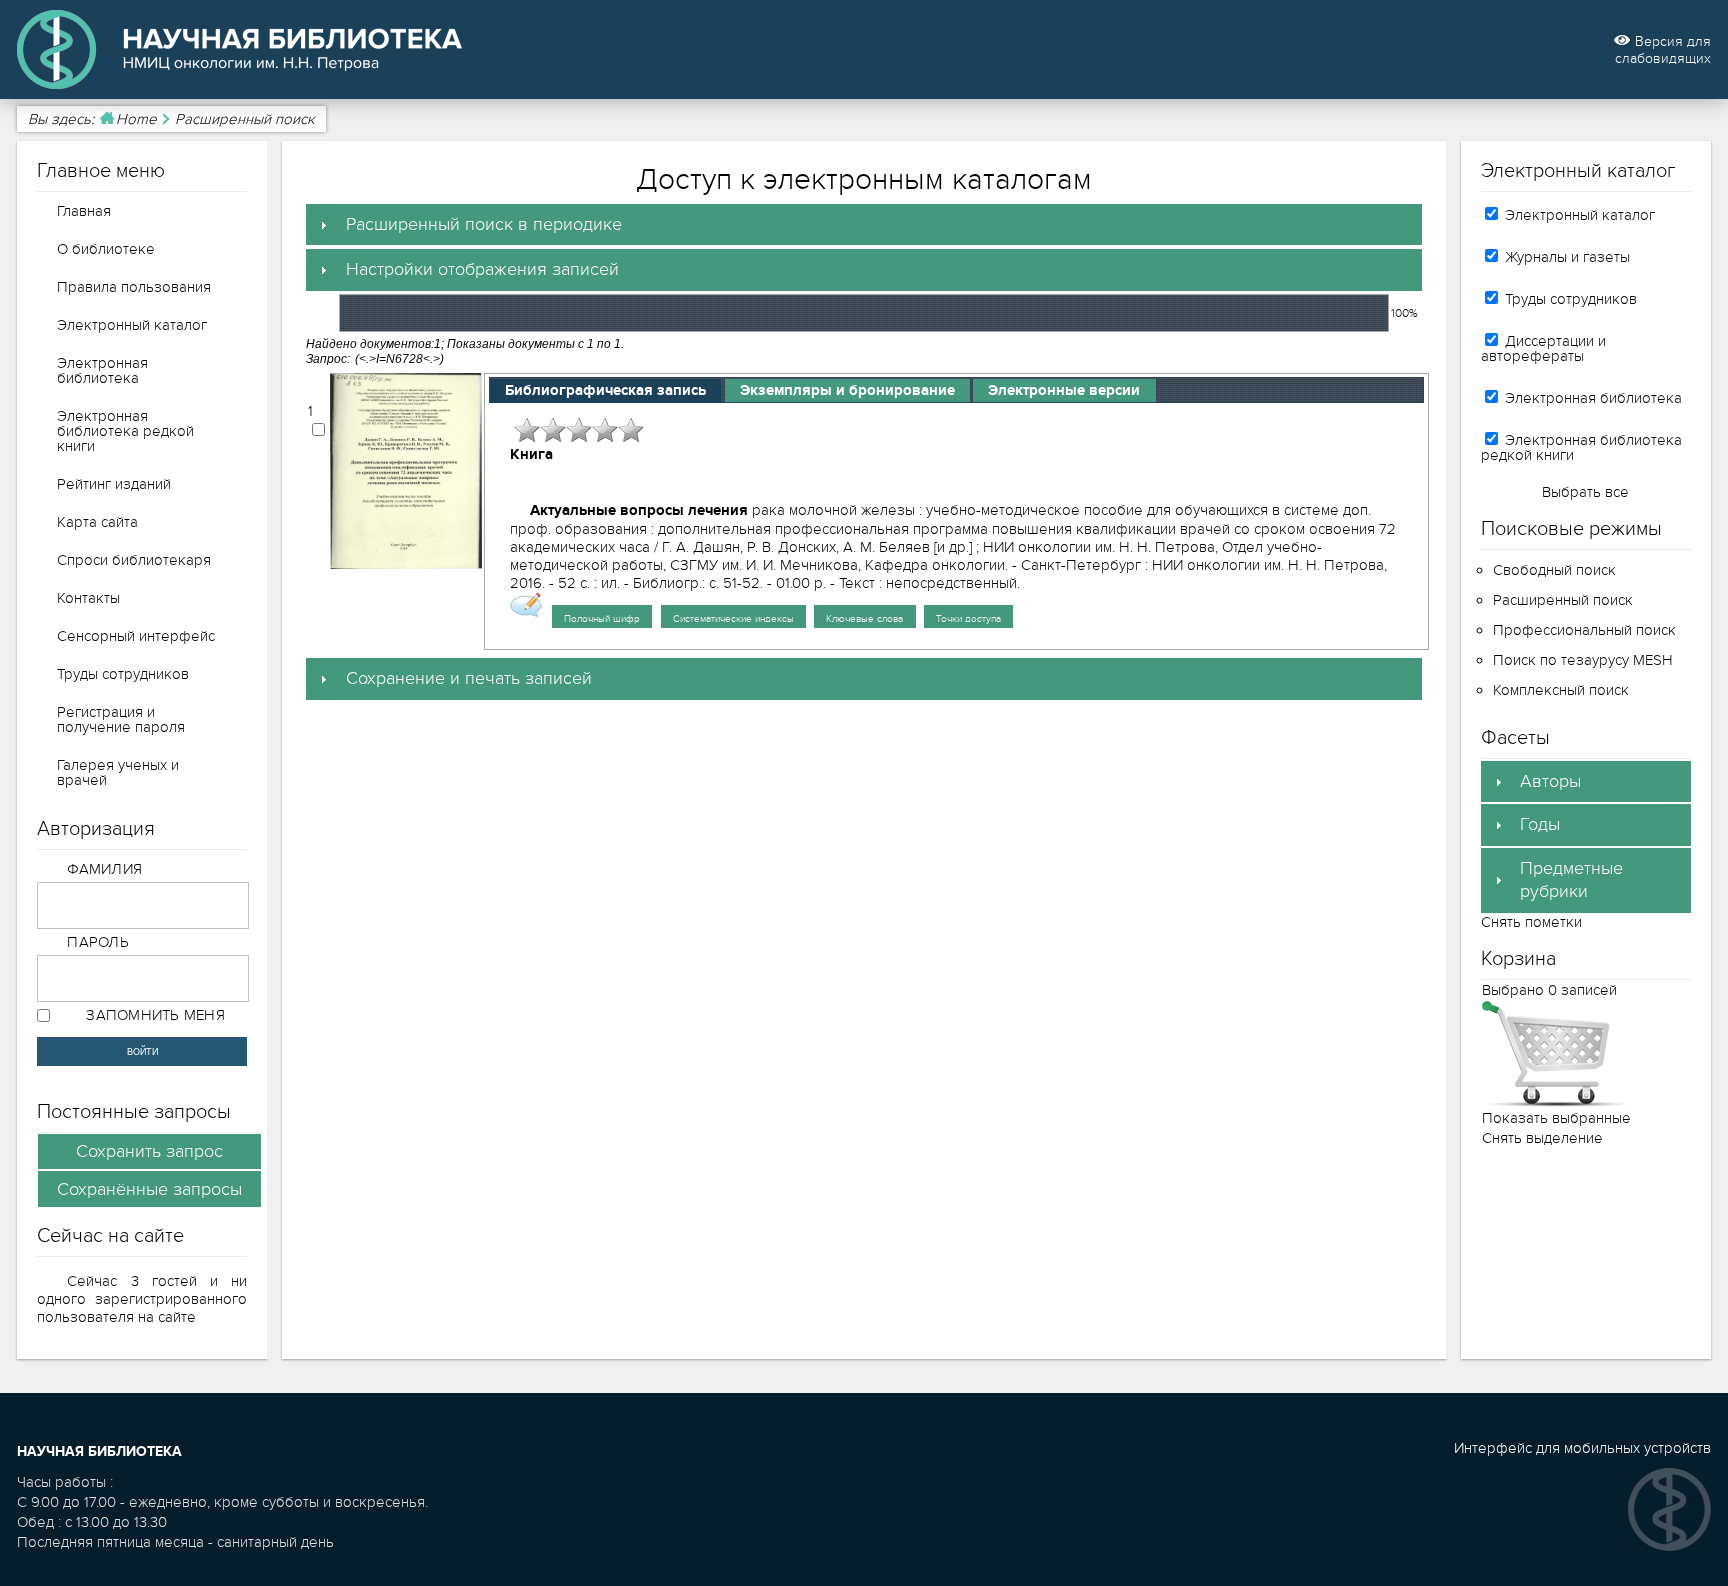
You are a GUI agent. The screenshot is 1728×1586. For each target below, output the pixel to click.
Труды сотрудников (123, 674)
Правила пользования (134, 287)
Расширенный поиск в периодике (484, 224)
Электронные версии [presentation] (1064, 390)
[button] (149, 1151)
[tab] (863, 224)
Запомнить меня (155, 1015)
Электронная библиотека (102, 370)
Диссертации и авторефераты (1543, 348)
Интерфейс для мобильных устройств (1582, 1448)
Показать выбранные (1556, 1118)
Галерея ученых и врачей (118, 772)
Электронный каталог (132, 325)
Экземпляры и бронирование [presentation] (847, 390)
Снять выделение (1542, 1138)
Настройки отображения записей (482, 269)
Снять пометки (1531, 922)
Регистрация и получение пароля (121, 719)
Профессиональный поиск (1584, 630)
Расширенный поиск (1563, 600)
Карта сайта (97, 522)
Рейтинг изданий (114, 484)
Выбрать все (1585, 492)
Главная (84, 211)
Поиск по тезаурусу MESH (1583, 660)
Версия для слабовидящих (1663, 50)
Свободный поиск (1554, 570)
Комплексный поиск (1561, 690)
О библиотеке (106, 249)
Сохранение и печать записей (469, 678)
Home (136, 119)
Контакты (88, 598)
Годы (1540, 824)
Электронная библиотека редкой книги (125, 431)
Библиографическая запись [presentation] (605, 390)
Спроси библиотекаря (134, 560)
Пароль (98, 942)
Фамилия (104, 869)
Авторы (1550, 781)
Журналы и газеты (1565, 257)
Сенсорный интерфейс (136, 636)
